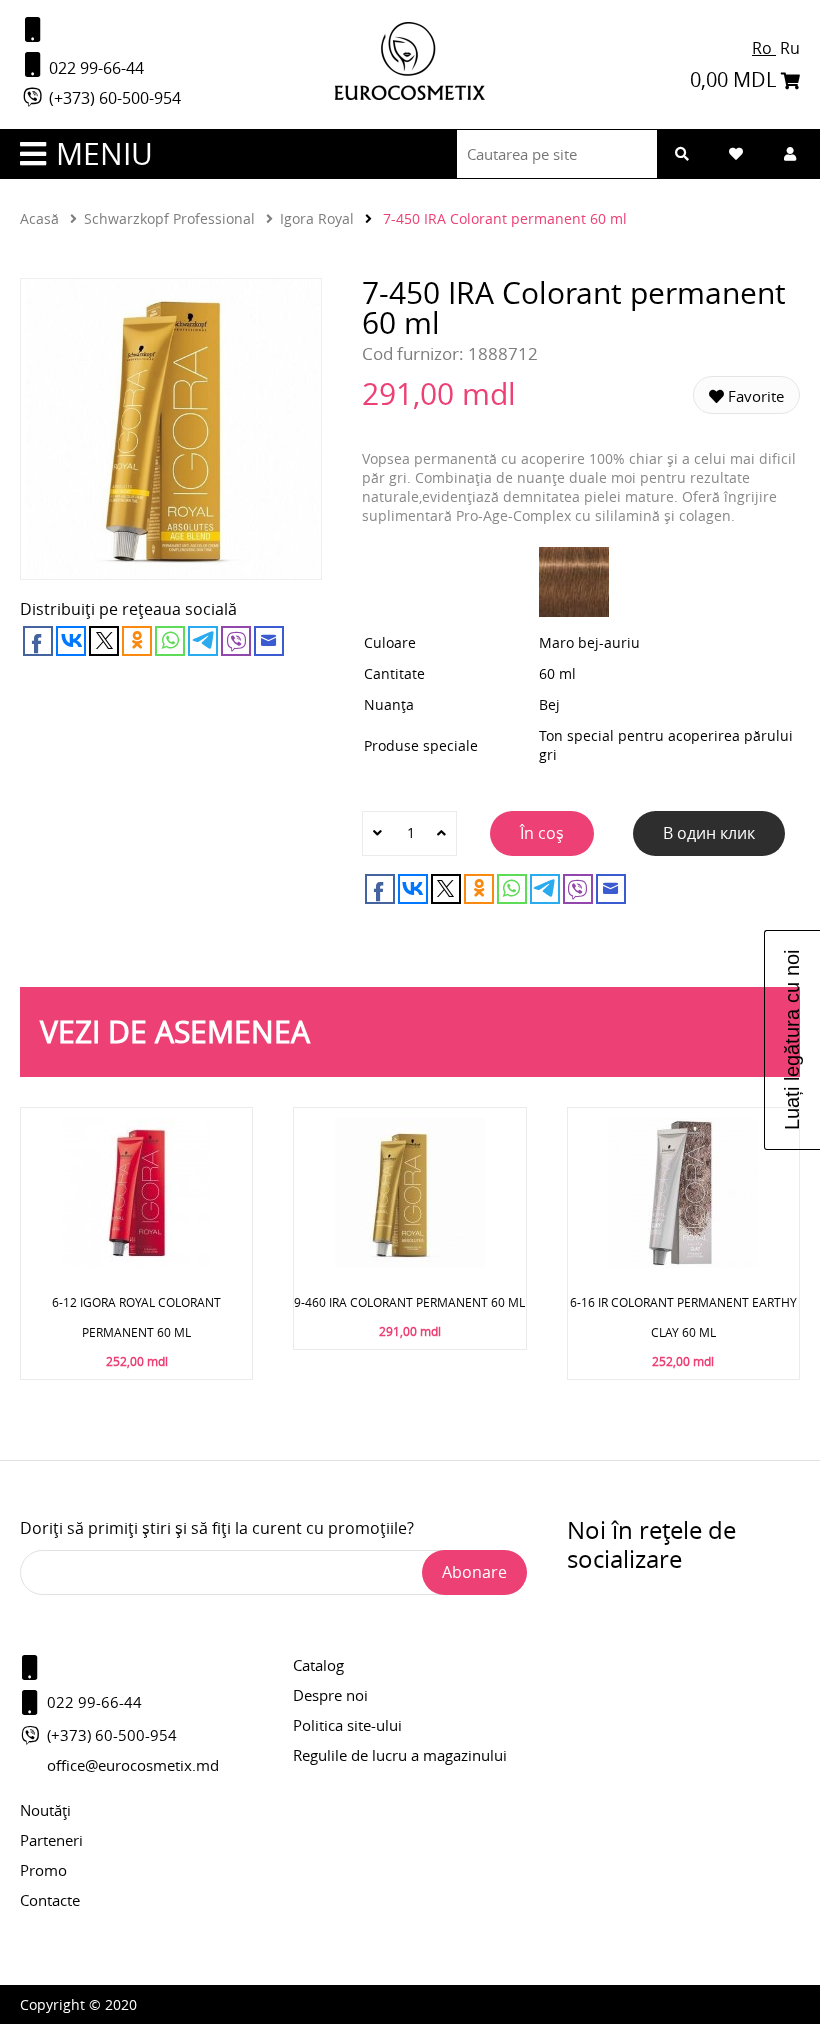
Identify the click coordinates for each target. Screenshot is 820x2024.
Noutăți (45, 1810)
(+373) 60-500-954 (113, 98)
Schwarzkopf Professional (169, 218)
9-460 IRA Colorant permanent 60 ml (409, 1302)
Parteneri (51, 1840)
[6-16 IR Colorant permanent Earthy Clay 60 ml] (683, 1262)
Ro (764, 48)
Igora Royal (317, 218)
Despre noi (330, 1695)
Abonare (474, 1572)
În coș (542, 833)
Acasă (39, 218)
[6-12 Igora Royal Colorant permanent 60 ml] (137, 1262)
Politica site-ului (347, 1725)
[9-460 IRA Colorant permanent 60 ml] (410, 1262)
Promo (43, 1870)
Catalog (318, 1665)
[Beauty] (410, 94)
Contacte (50, 1900)
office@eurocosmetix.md (133, 1765)
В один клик (709, 833)
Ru (790, 48)
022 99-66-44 (94, 68)
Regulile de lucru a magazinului (400, 1755)
